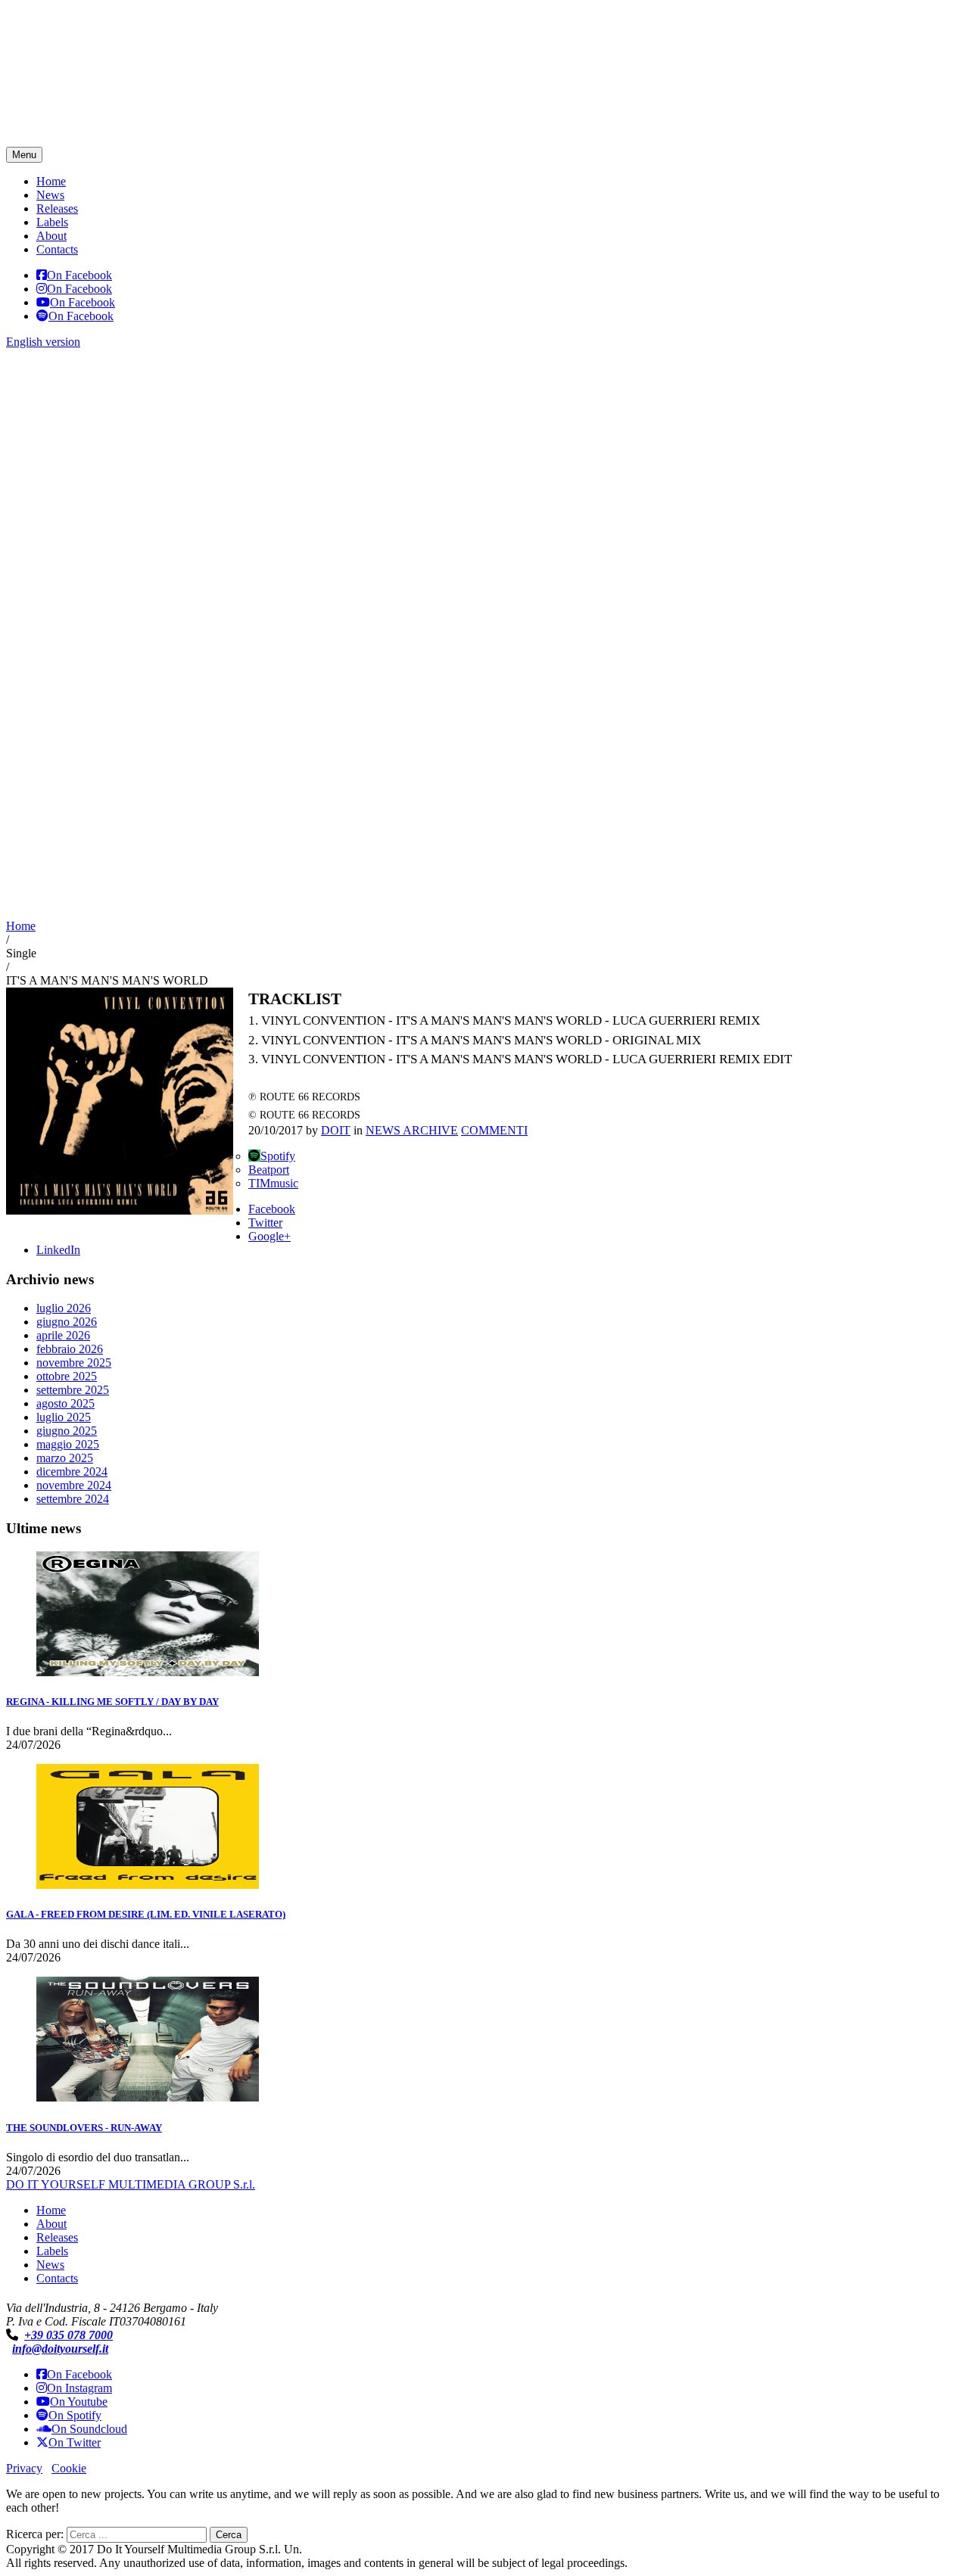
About (51, 236)
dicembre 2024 (72, 1472)
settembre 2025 (73, 1390)
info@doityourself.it (60, 2349)
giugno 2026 (67, 1322)
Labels (52, 222)
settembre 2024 (73, 1499)
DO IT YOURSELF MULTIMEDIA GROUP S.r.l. (131, 2184)
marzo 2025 (65, 1458)
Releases (57, 208)
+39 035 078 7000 (69, 2335)
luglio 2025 (64, 1417)
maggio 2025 (68, 1444)
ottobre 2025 (67, 1376)
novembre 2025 (74, 1363)
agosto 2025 (65, 1403)
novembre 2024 (74, 1485)
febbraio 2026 (70, 1349)
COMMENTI (494, 1130)
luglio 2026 (64, 1308)
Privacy (24, 2468)
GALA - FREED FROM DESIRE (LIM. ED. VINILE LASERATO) (146, 1914)
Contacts (57, 249)
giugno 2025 (67, 1431)
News (50, 195)
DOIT (336, 1130)
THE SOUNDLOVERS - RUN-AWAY (84, 2128)
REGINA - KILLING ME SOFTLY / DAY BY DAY (112, 1702)
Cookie (69, 2468)
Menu (24, 155)
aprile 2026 (63, 1335)
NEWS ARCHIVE (412, 1130)
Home (51, 181)
